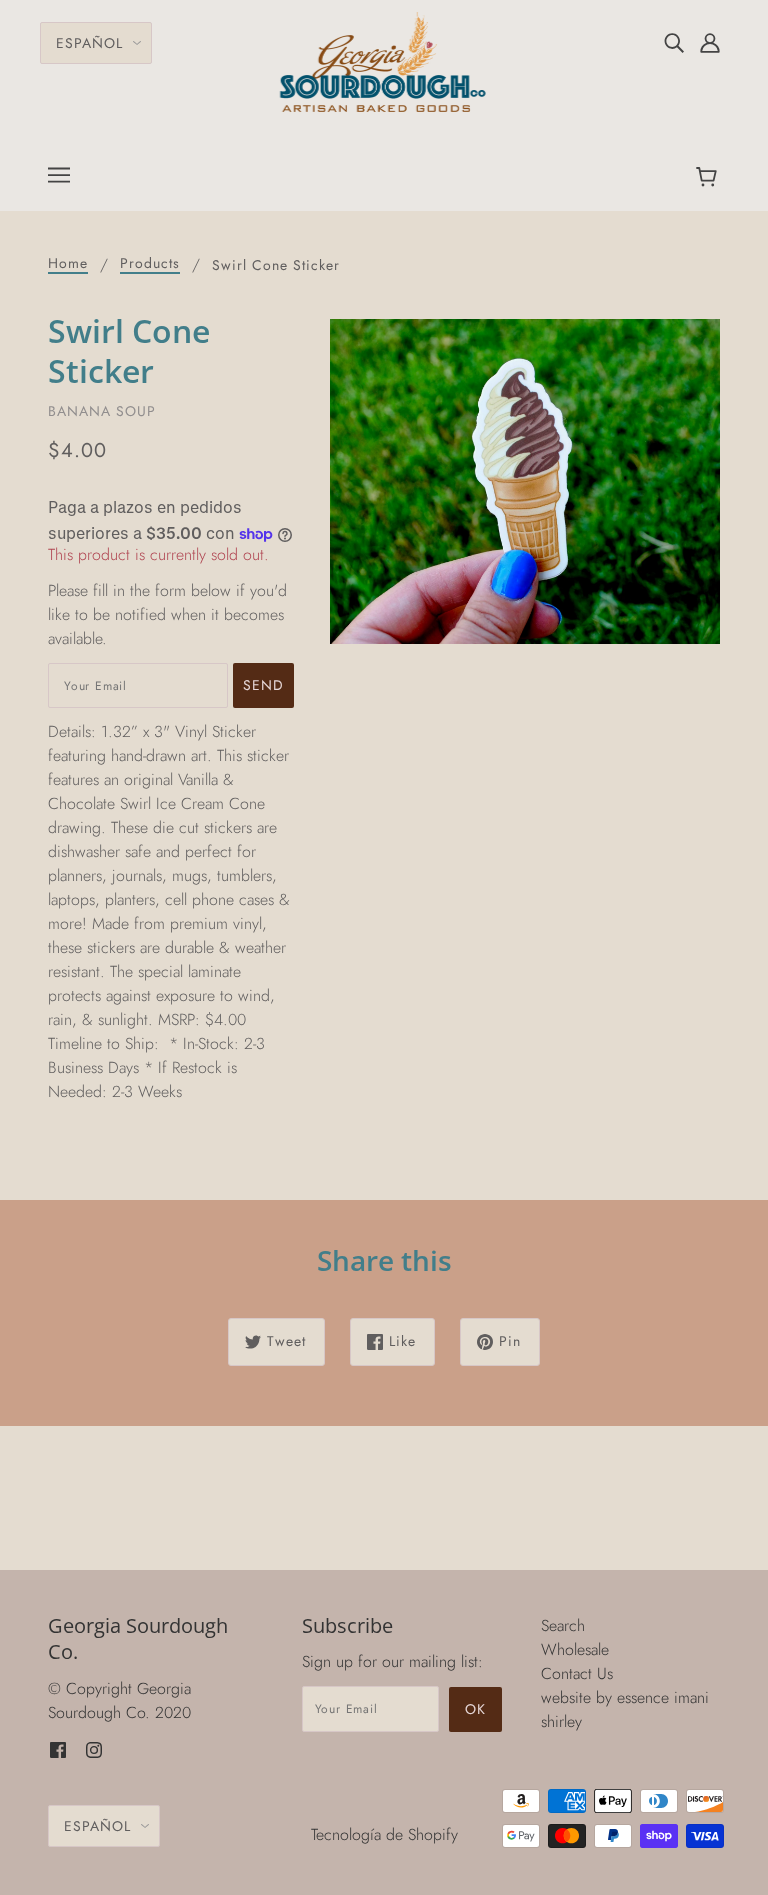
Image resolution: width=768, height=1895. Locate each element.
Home (68, 264)
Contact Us (577, 1673)
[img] (674, 42)
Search (563, 1625)
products (150, 264)
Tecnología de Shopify (384, 1834)
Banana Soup (102, 411)
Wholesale (575, 1649)
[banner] (384, 60)
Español (89, 43)
